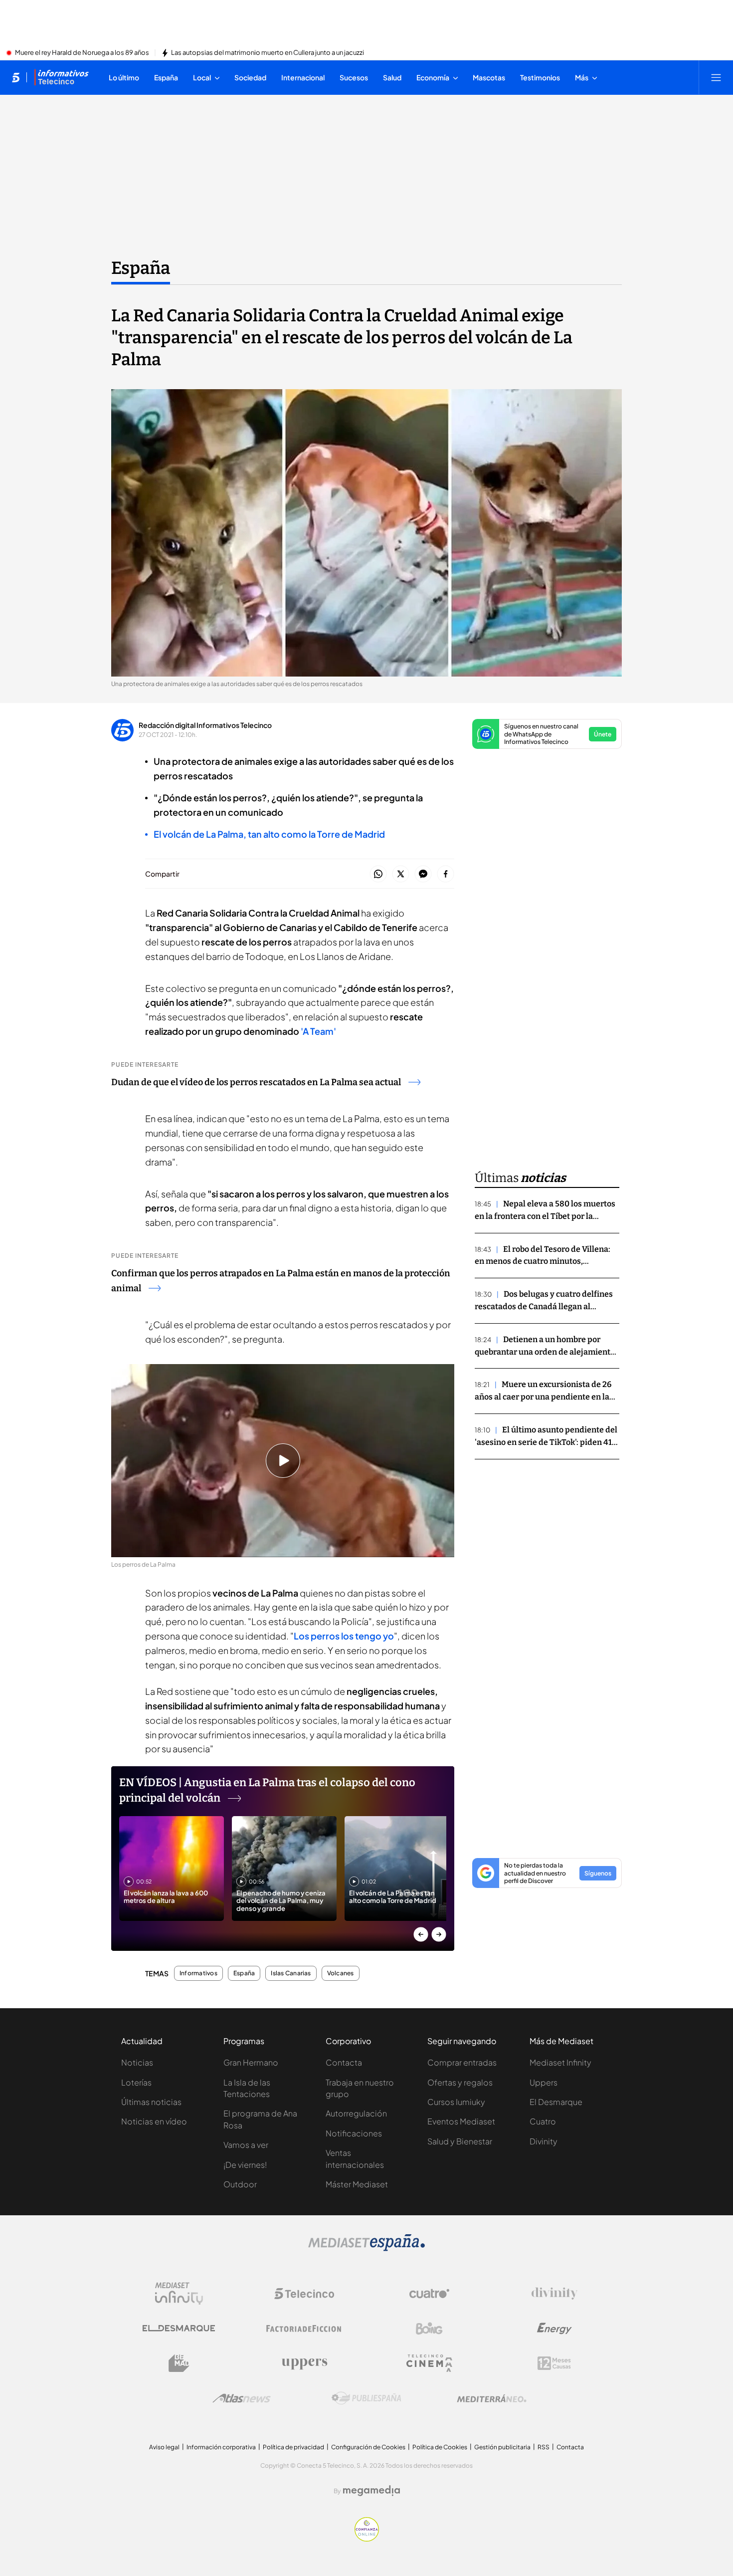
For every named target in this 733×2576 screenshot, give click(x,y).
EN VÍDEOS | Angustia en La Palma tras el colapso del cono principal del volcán (267, 1790)
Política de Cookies (440, 2447)
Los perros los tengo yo (344, 1636)
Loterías (136, 2082)
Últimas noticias (151, 2102)
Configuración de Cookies (368, 2447)
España (141, 268)
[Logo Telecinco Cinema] (429, 2363)
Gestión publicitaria (502, 2447)
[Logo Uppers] (304, 2363)
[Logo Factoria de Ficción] (304, 2329)
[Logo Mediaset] (366, 2248)
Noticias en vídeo (154, 2121)
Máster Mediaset (357, 2184)
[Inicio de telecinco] (16, 77)
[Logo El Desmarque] (179, 2328)
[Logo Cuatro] (429, 2294)
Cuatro (543, 2121)
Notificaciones (354, 2133)
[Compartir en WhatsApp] (378, 874)
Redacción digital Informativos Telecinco (205, 725)
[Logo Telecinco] (304, 2294)
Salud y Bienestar (460, 2141)
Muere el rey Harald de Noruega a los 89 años (82, 53)
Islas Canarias (291, 1973)
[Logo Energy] (554, 2329)
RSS (544, 2447)
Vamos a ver (246, 2145)
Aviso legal (164, 2447)
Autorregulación (356, 2113)
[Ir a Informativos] (61, 77)
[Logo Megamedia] (371, 2491)
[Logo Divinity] (554, 2294)
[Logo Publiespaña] (366, 2398)
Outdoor (240, 2184)
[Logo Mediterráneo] (492, 2398)
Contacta (344, 2062)
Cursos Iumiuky (456, 2102)
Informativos (198, 1973)
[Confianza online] (367, 2539)
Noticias (137, 2062)
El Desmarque (556, 2102)
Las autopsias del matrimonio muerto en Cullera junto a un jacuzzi (268, 53)
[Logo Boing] (429, 2329)
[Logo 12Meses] (554, 2363)
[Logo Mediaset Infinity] (179, 2294)
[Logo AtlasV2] (242, 2398)
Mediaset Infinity (560, 2062)
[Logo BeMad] (179, 2363)
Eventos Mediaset (461, 2121)
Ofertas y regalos (460, 2082)
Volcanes (341, 1973)
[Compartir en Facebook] (446, 874)
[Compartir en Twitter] (401, 874)
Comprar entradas (462, 2062)
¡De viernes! (245, 2165)
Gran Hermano (251, 2062)
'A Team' (318, 1031)
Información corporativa (221, 2447)
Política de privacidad (293, 2447)
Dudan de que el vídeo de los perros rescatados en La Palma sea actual (256, 1082)
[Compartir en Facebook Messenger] (423, 874)
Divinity (544, 2141)
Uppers (544, 2082)
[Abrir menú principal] (716, 77)
